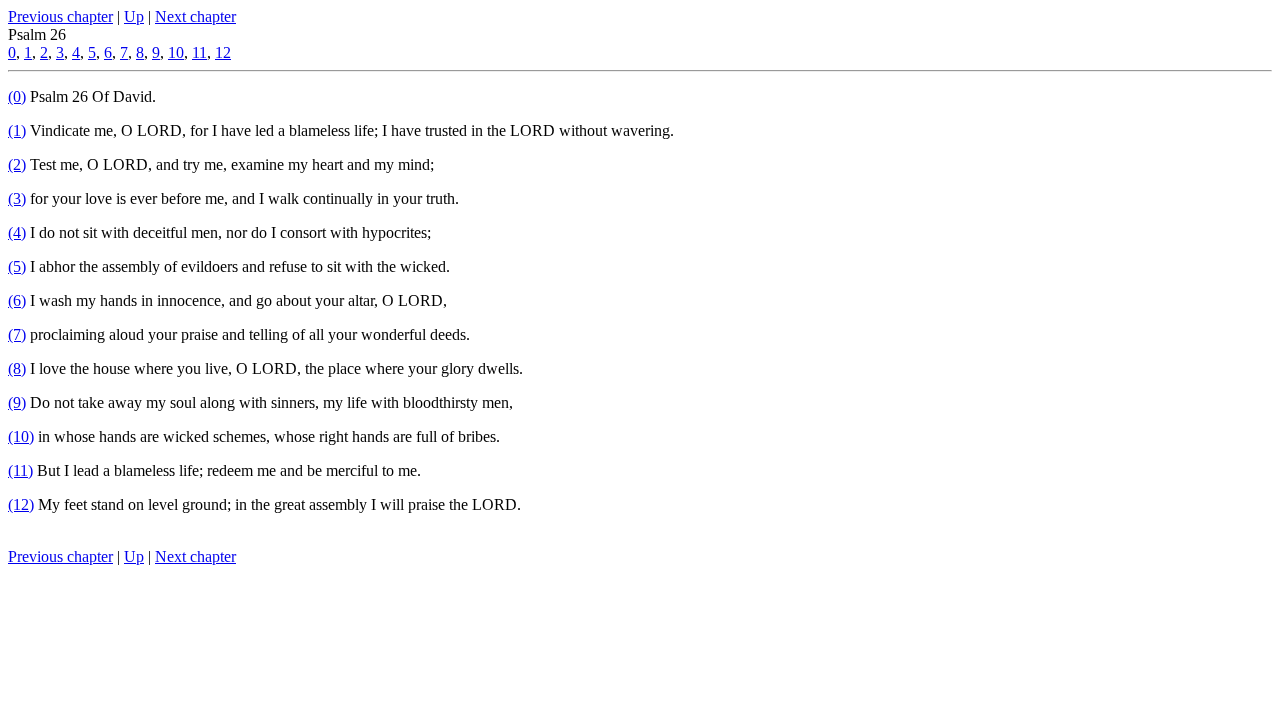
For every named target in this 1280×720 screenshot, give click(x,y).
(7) (17, 334)
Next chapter (195, 16)
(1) (17, 130)
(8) (17, 368)
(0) (17, 96)
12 (223, 52)
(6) (17, 300)
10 (176, 52)
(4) (17, 232)
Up (134, 16)
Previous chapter (60, 16)
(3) (17, 198)
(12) (21, 504)
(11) (20, 470)
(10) (21, 436)
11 (199, 52)
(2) (17, 164)
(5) (17, 266)
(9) (17, 402)
